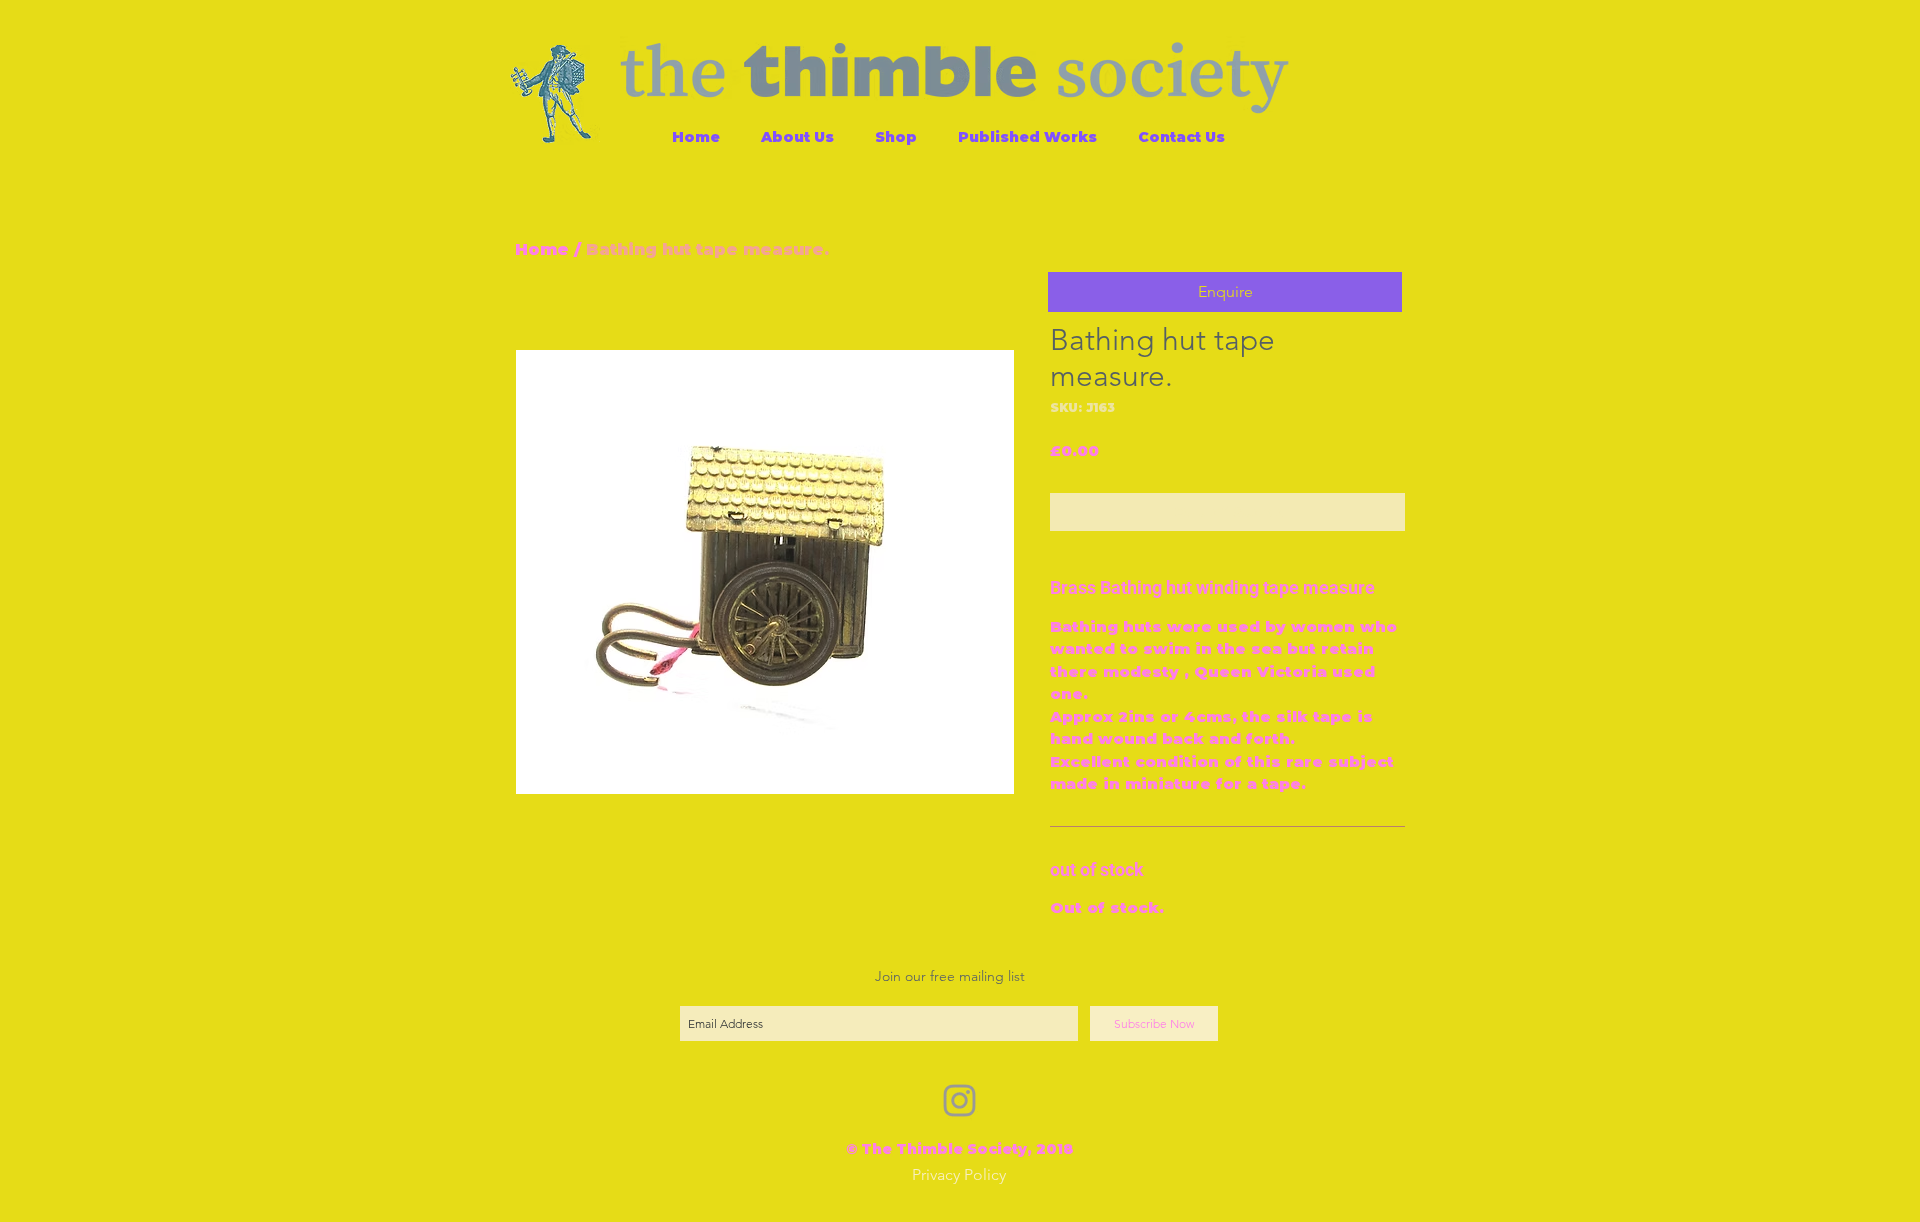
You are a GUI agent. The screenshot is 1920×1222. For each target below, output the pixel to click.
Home (542, 249)
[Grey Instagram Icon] (959, 1100)
